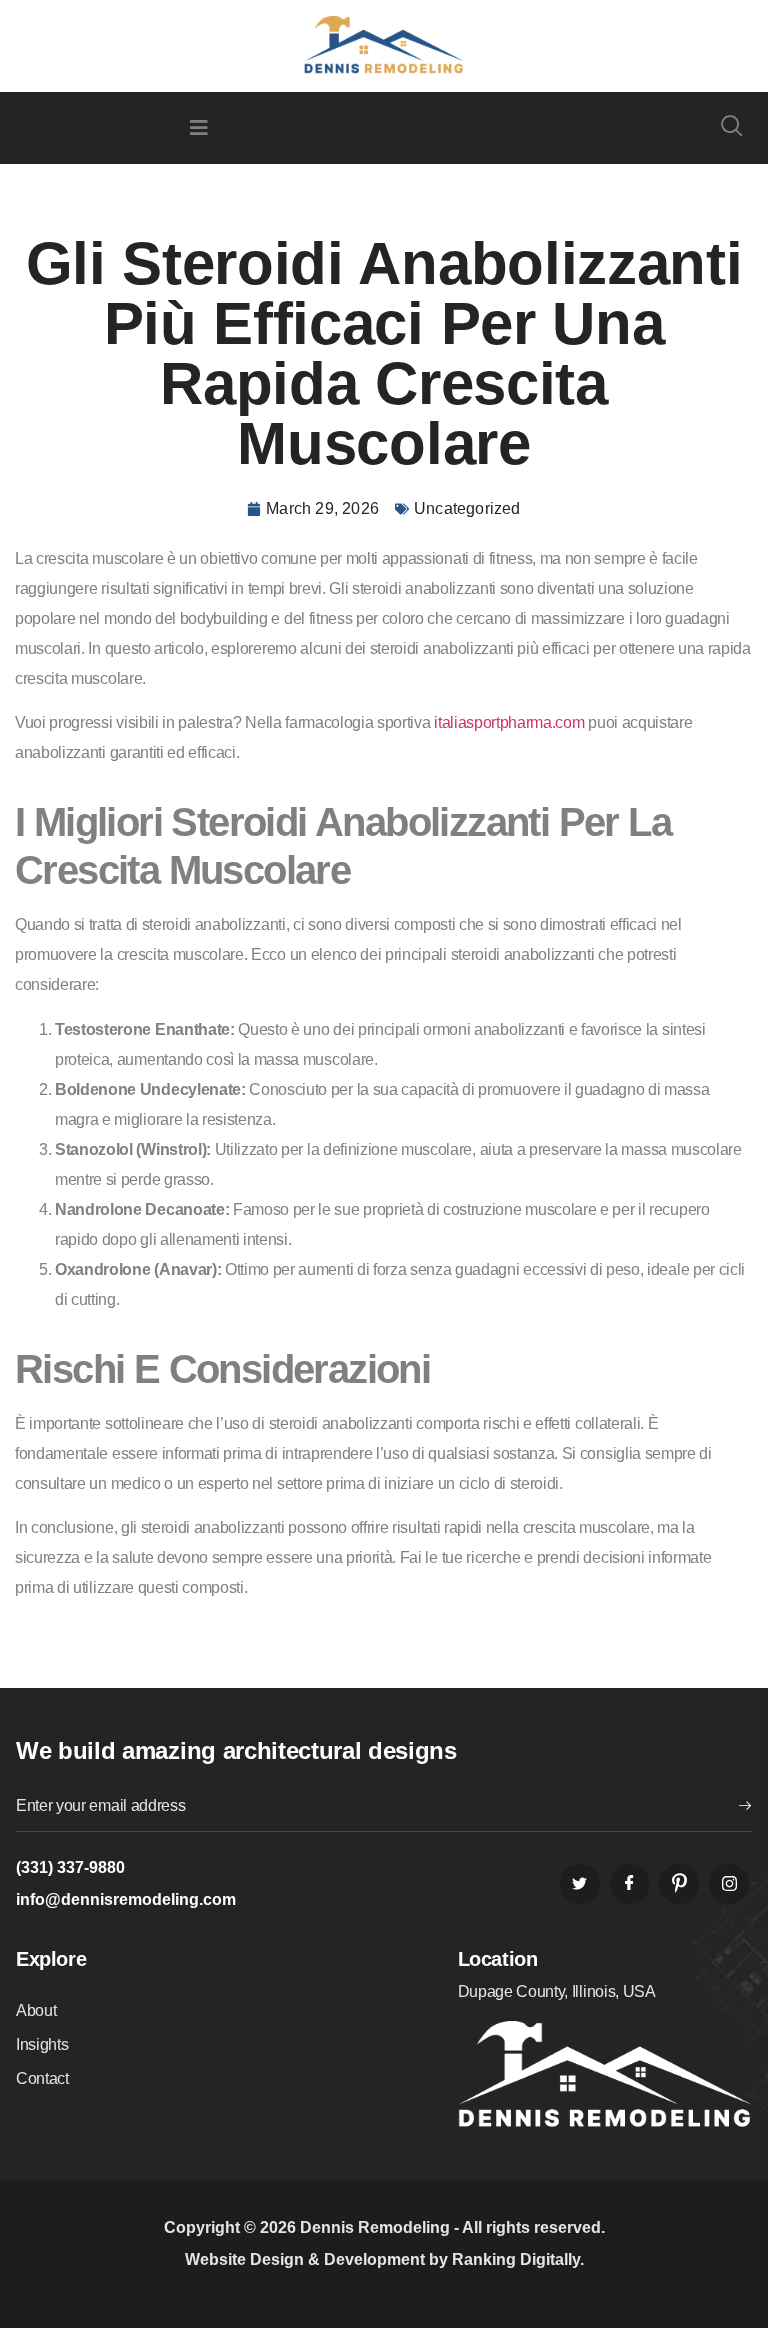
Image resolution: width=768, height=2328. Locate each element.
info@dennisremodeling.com (126, 1899)
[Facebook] (630, 1884)
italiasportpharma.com (509, 722)
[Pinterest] (679, 1884)
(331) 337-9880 (70, 1867)
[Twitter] (580, 1884)
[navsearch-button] (732, 128)
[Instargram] (729, 1884)
